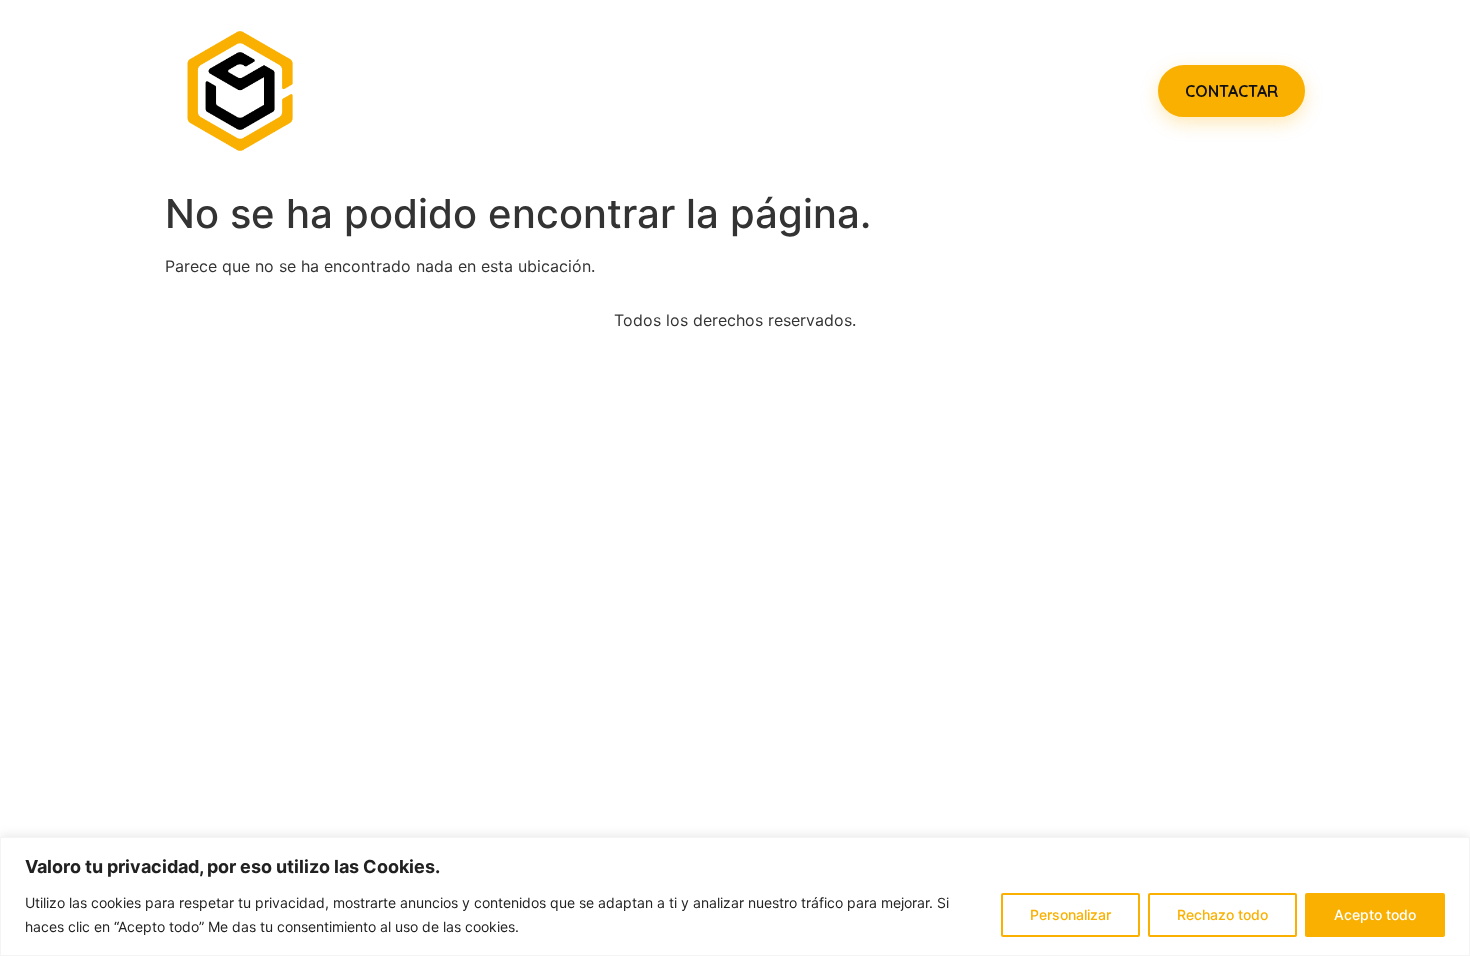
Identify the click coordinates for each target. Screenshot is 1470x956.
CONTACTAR (1231, 91)
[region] (735, 896)
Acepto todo (1375, 914)
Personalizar (1070, 914)
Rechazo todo (1222, 914)
